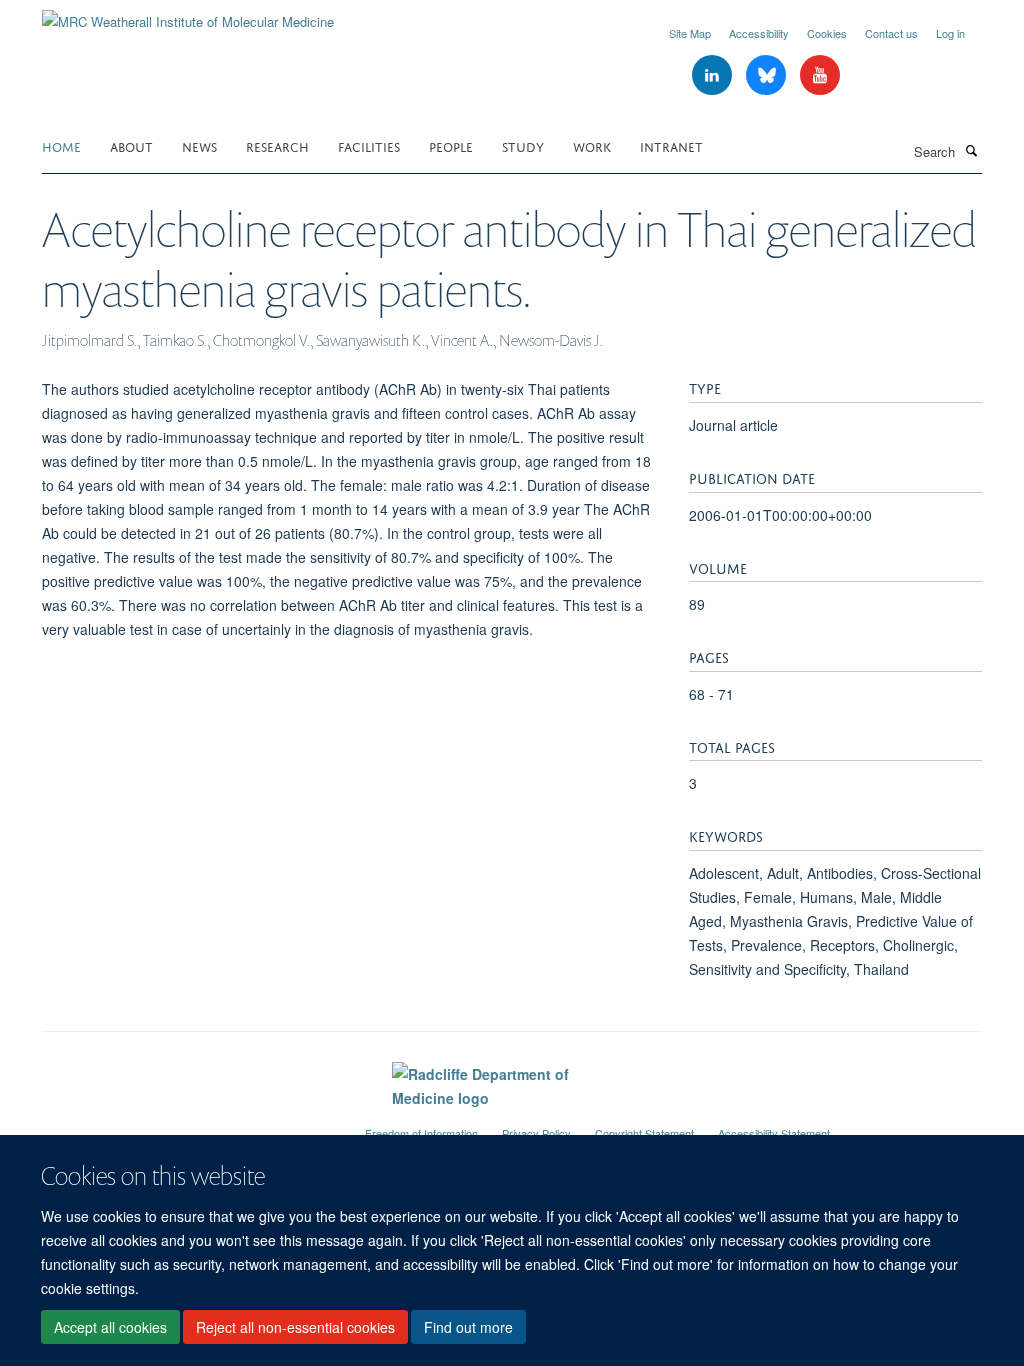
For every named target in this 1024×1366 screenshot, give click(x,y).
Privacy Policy (536, 1133)
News (199, 145)
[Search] (971, 150)
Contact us (891, 33)
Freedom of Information (421, 1133)
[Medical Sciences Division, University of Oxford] (188, 1125)
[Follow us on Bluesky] (768, 75)
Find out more (468, 1327)
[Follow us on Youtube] (820, 75)
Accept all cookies (110, 1327)
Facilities (369, 145)
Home (61, 145)
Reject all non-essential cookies (295, 1327)
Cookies (827, 33)
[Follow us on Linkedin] (714, 75)
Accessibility (759, 33)
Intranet (671, 145)
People (451, 145)
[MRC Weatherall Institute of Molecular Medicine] (188, 14)
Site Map (690, 33)
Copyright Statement (644, 1133)
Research (277, 145)
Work (592, 145)
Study (523, 145)
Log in (950, 33)
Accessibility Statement (774, 1133)
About (131, 145)
